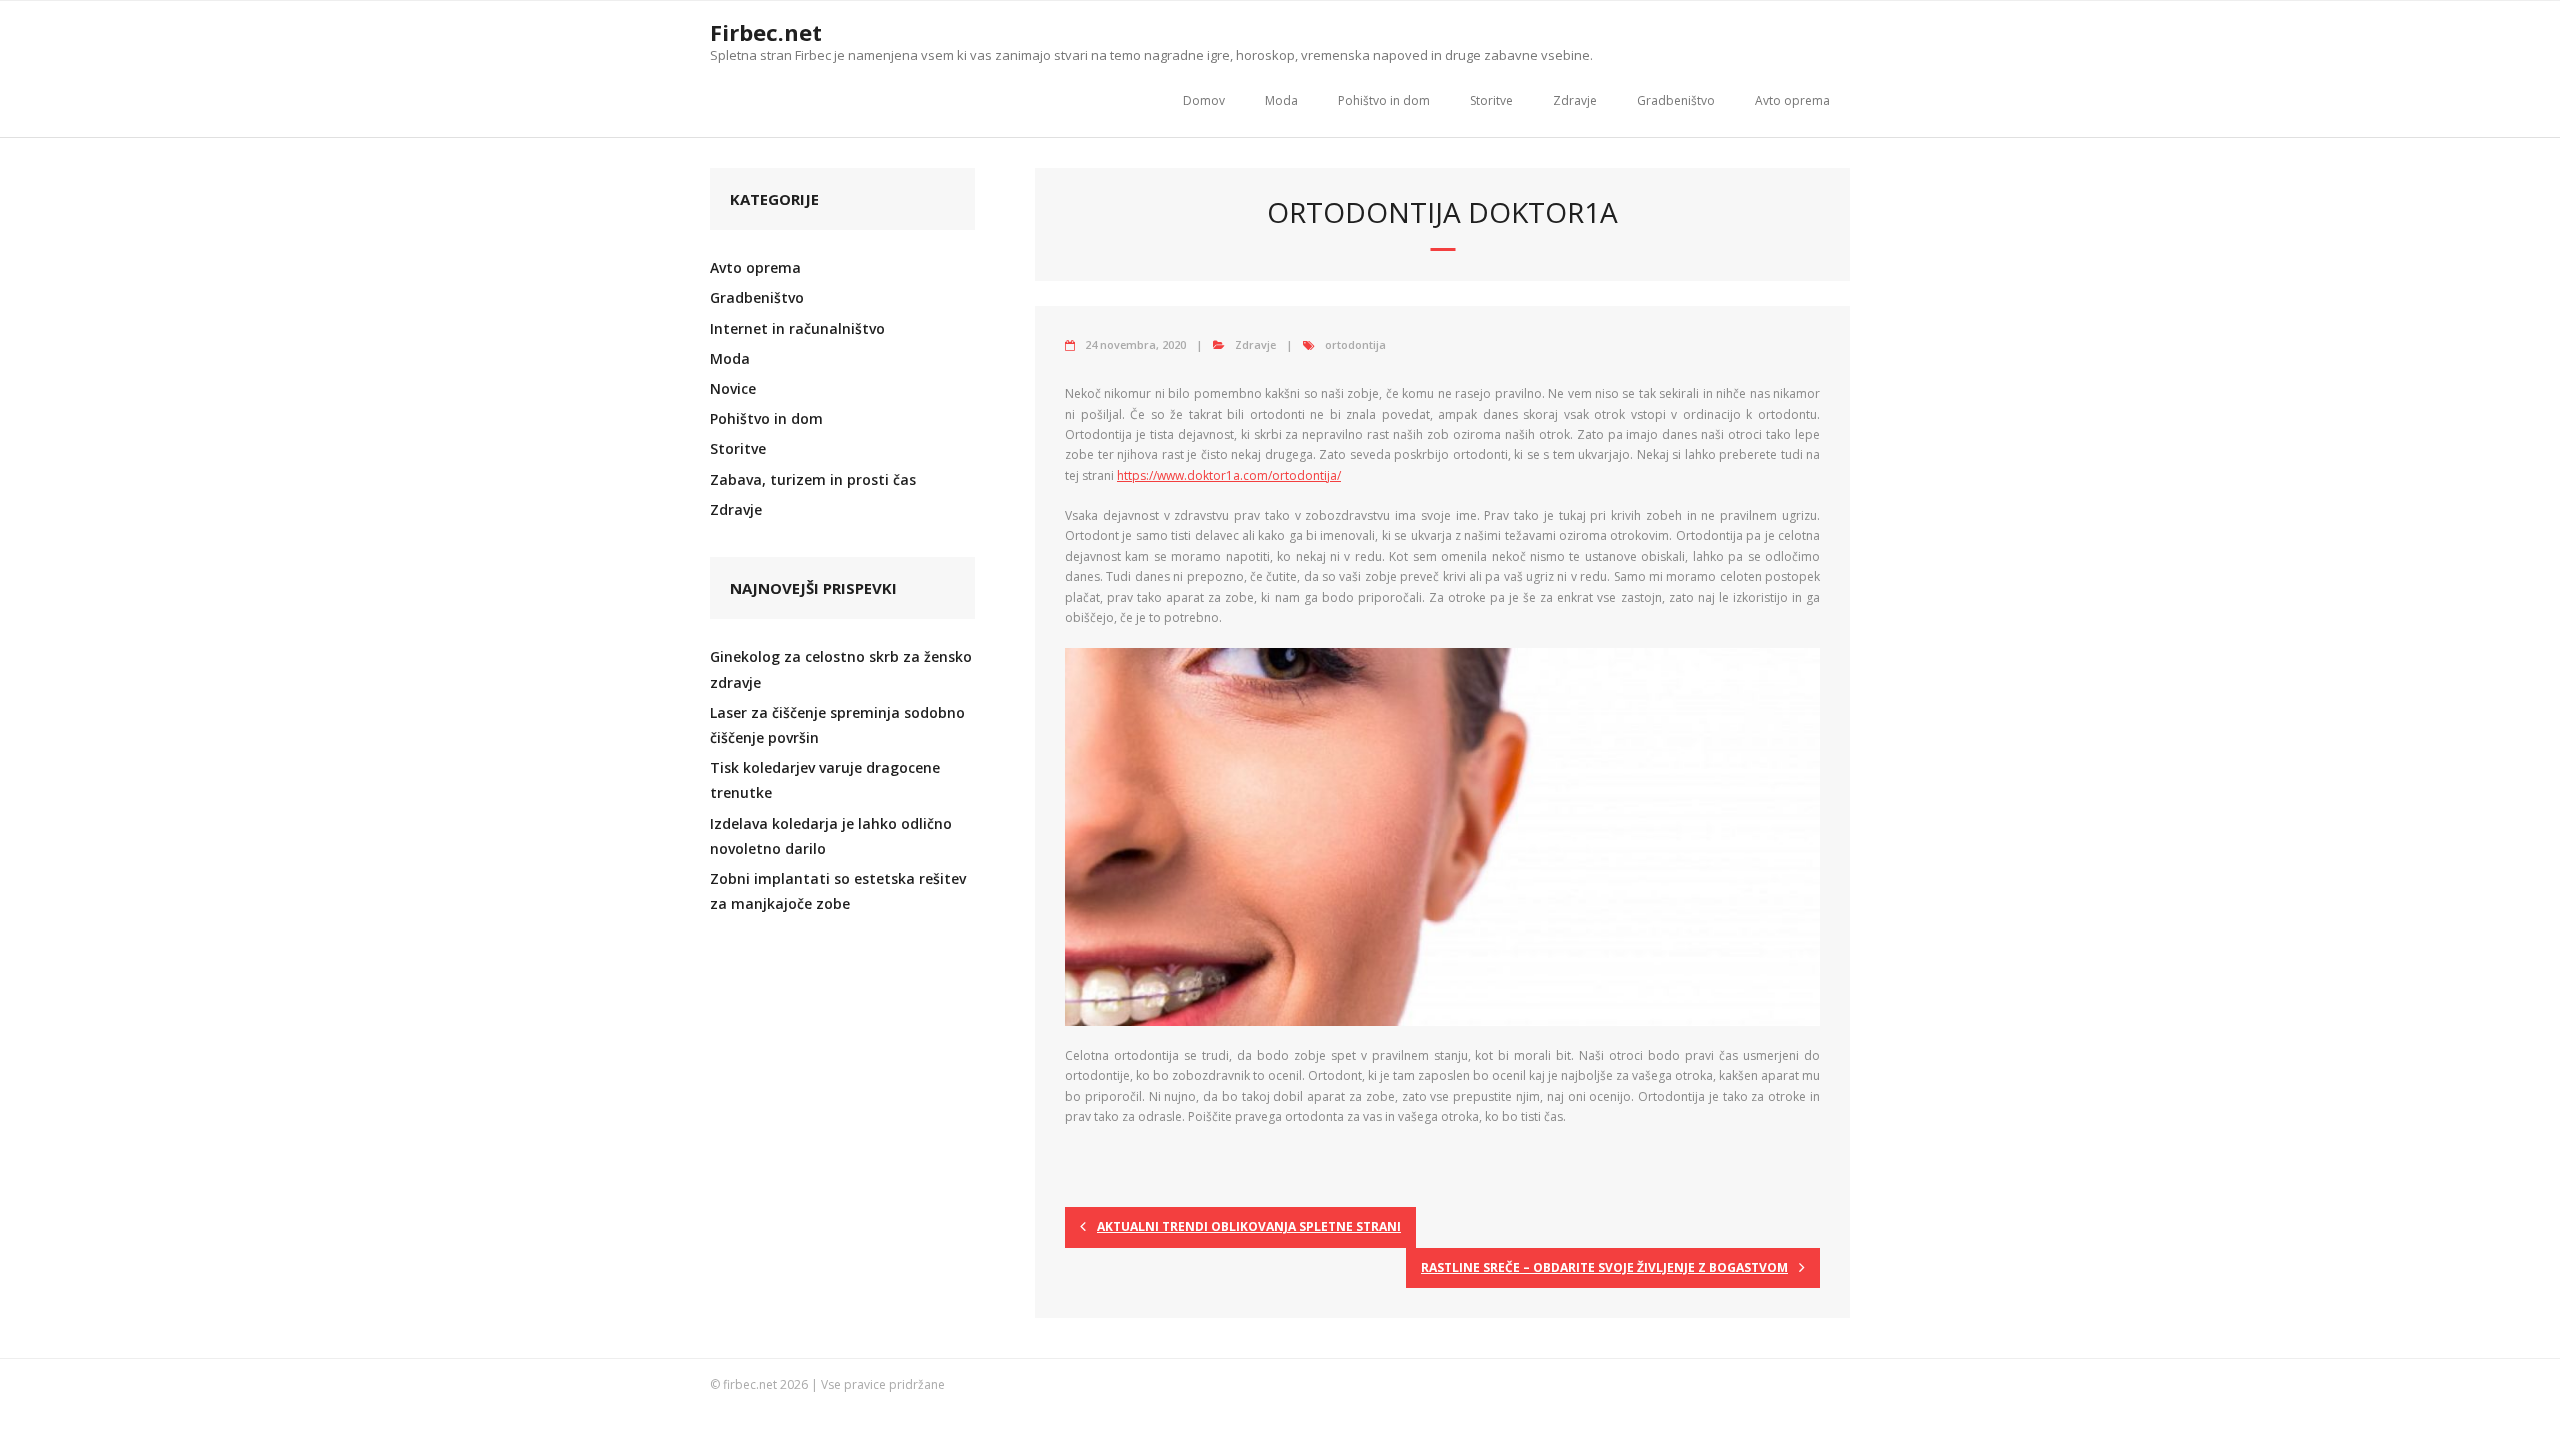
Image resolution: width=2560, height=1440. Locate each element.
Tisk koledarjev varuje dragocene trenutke (825, 780)
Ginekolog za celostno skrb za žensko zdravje (841, 669)
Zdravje (1575, 100)
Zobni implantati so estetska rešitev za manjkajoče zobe (838, 891)
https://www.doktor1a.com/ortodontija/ (1229, 475)
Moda (1281, 100)
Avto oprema (1792, 100)
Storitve (1491, 100)
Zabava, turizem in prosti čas (813, 479)
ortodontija (1355, 344)
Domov (1204, 100)
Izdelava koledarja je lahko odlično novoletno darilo (831, 836)
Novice (733, 388)
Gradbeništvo (1676, 100)
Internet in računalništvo (797, 328)
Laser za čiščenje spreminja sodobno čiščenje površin (837, 725)
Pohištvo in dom (1384, 100)
